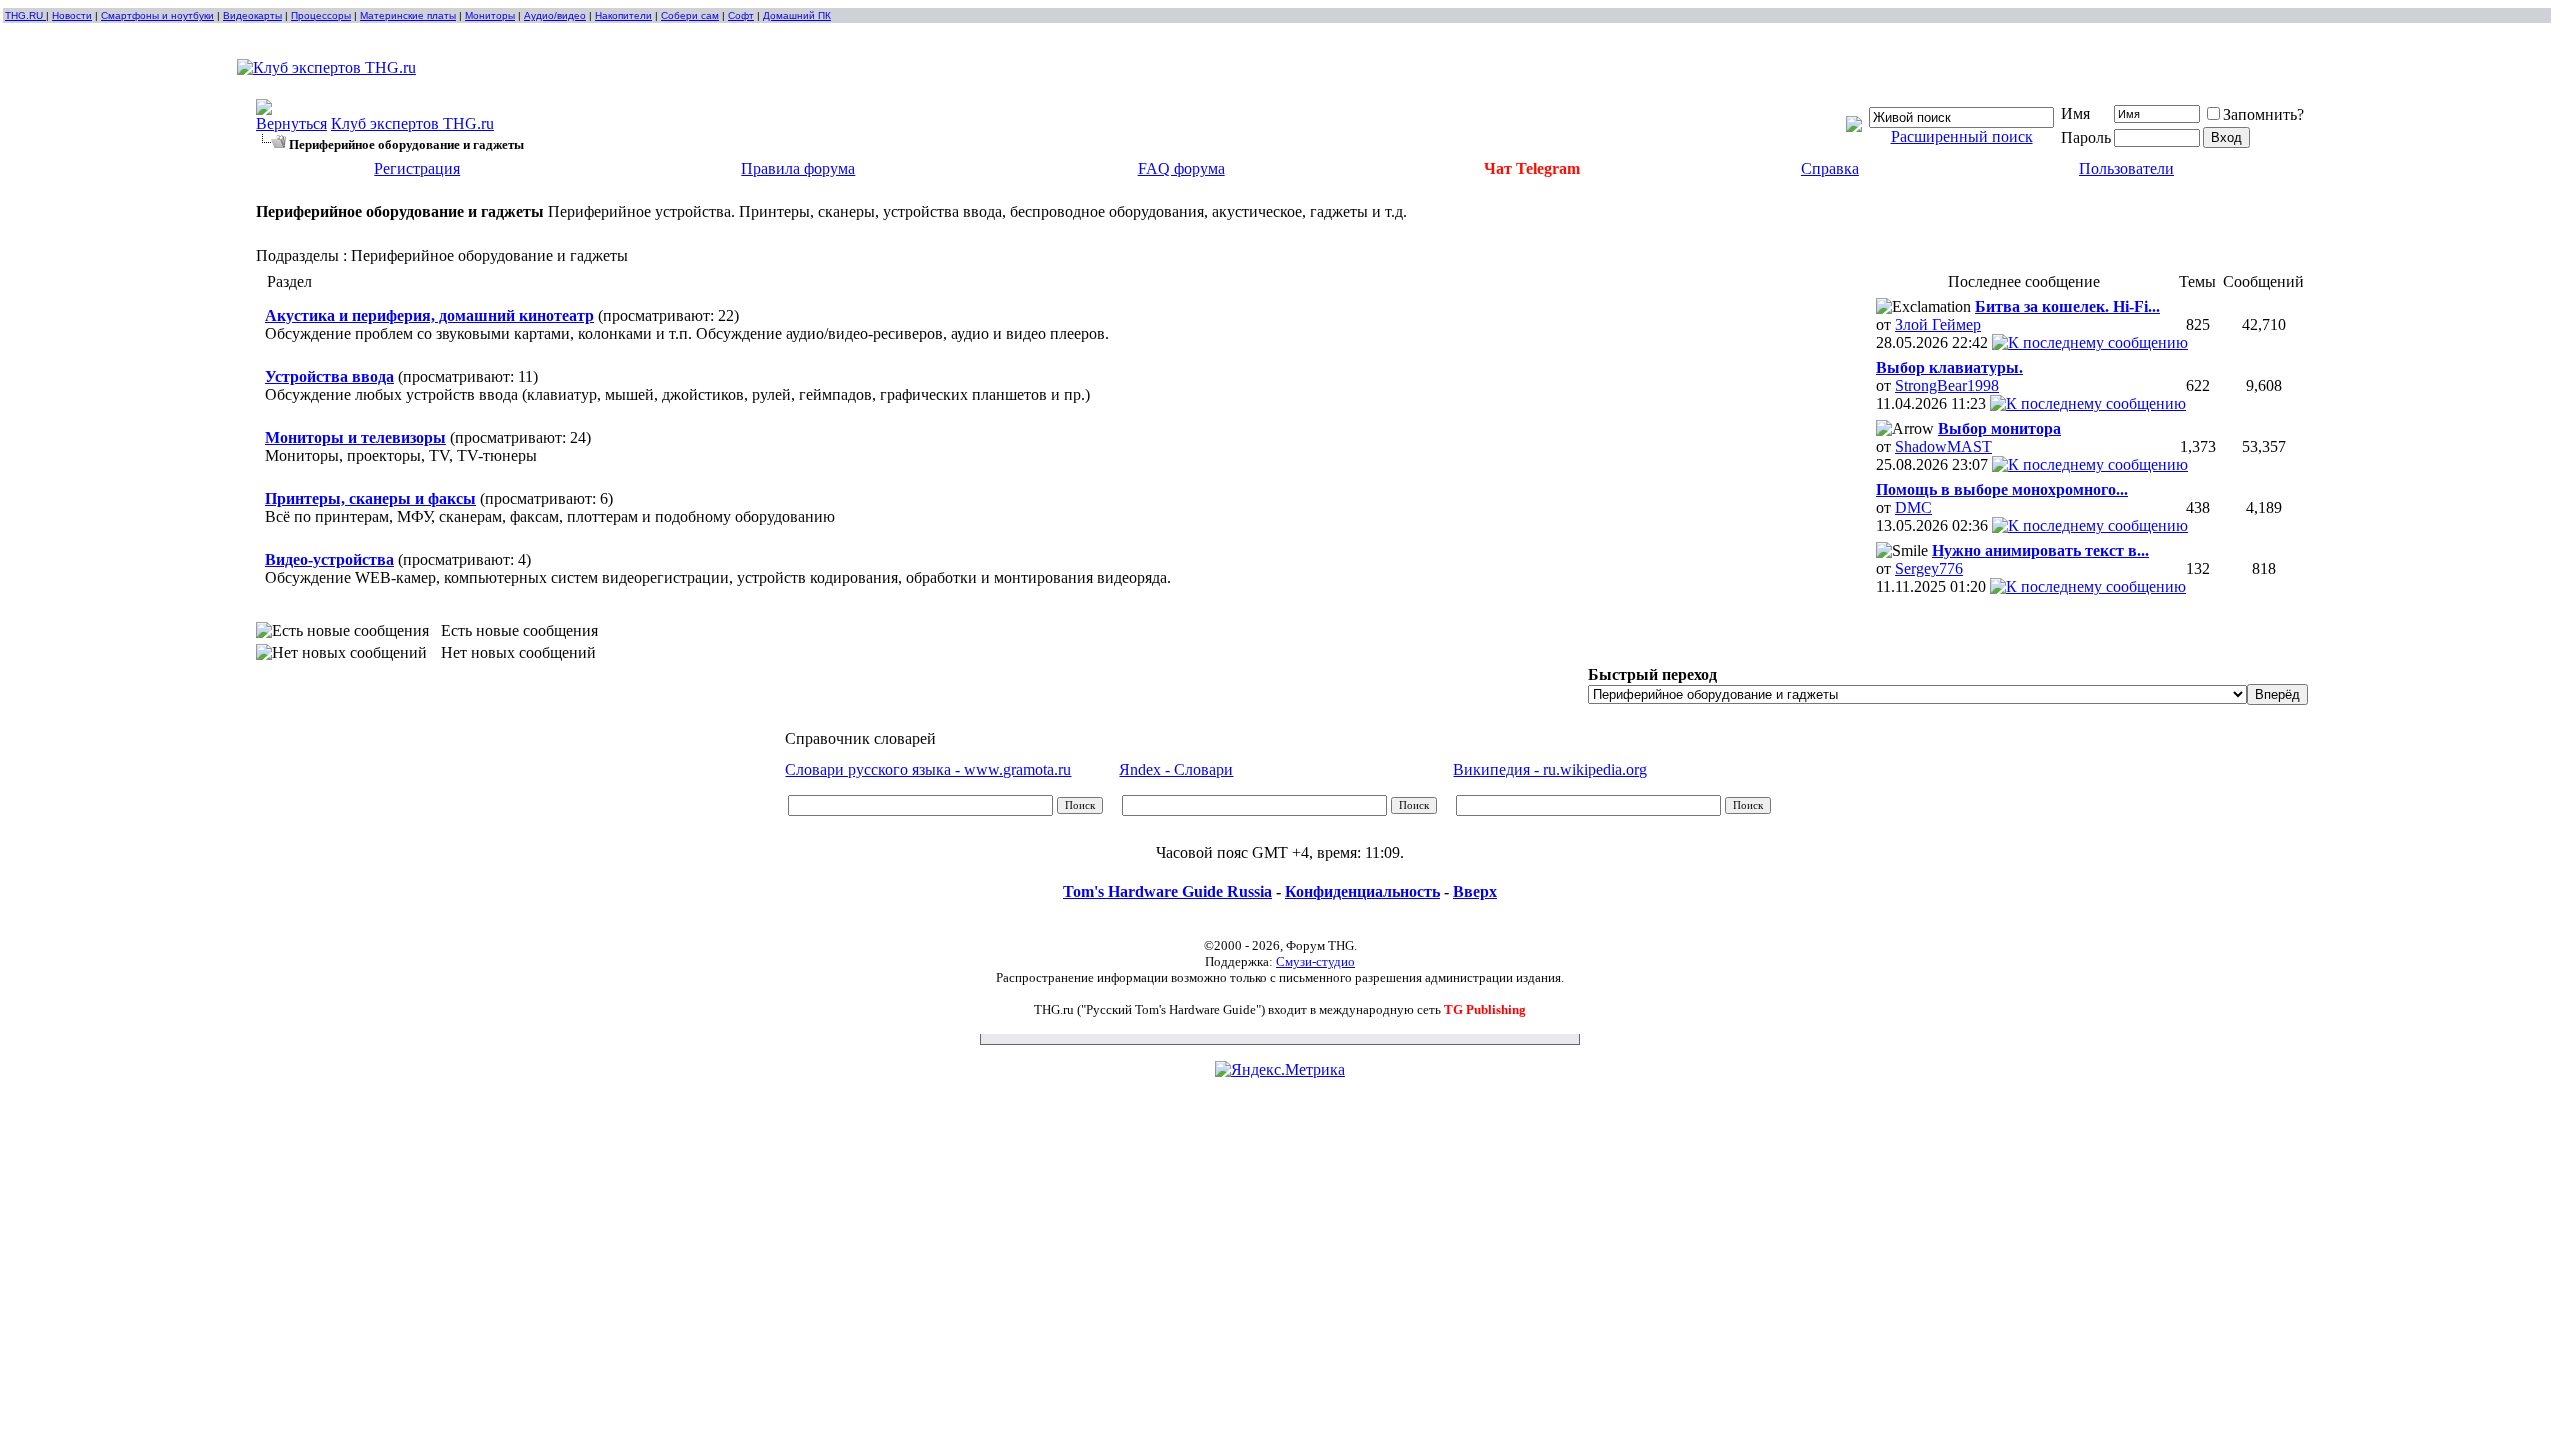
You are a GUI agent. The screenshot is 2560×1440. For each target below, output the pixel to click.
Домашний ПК (797, 15)
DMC (1913, 507)
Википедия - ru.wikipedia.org (1550, 769)
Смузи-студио (1315, 961)
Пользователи (2126, 168)
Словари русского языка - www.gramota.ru (928, 769)
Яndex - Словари (1176, 769)
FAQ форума (1181, 168)
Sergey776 (1929, 568)
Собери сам (690, 15)
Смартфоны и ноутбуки (157, 15)
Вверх (1475, 891)
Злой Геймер (1938, 324)
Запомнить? (2263, 114)
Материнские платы (408, 15)
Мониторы (490, 15)
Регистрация (417, 168)
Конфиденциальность (1362, 891)
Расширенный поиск (1962, 136)
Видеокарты (252, 15)
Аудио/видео (555, 15)
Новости (72, 15)
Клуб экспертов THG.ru (412, 123)
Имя (2075, 113)
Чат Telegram (1532, 168)
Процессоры (321, 15)
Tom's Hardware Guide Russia (1167, 891)
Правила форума (798, 168)
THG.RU (25, 15)
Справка (1830, 168)
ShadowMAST (1943, 446)
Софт (741, 15)
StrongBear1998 (1947, 385)
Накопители (623, 15)
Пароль (2086, 137)
